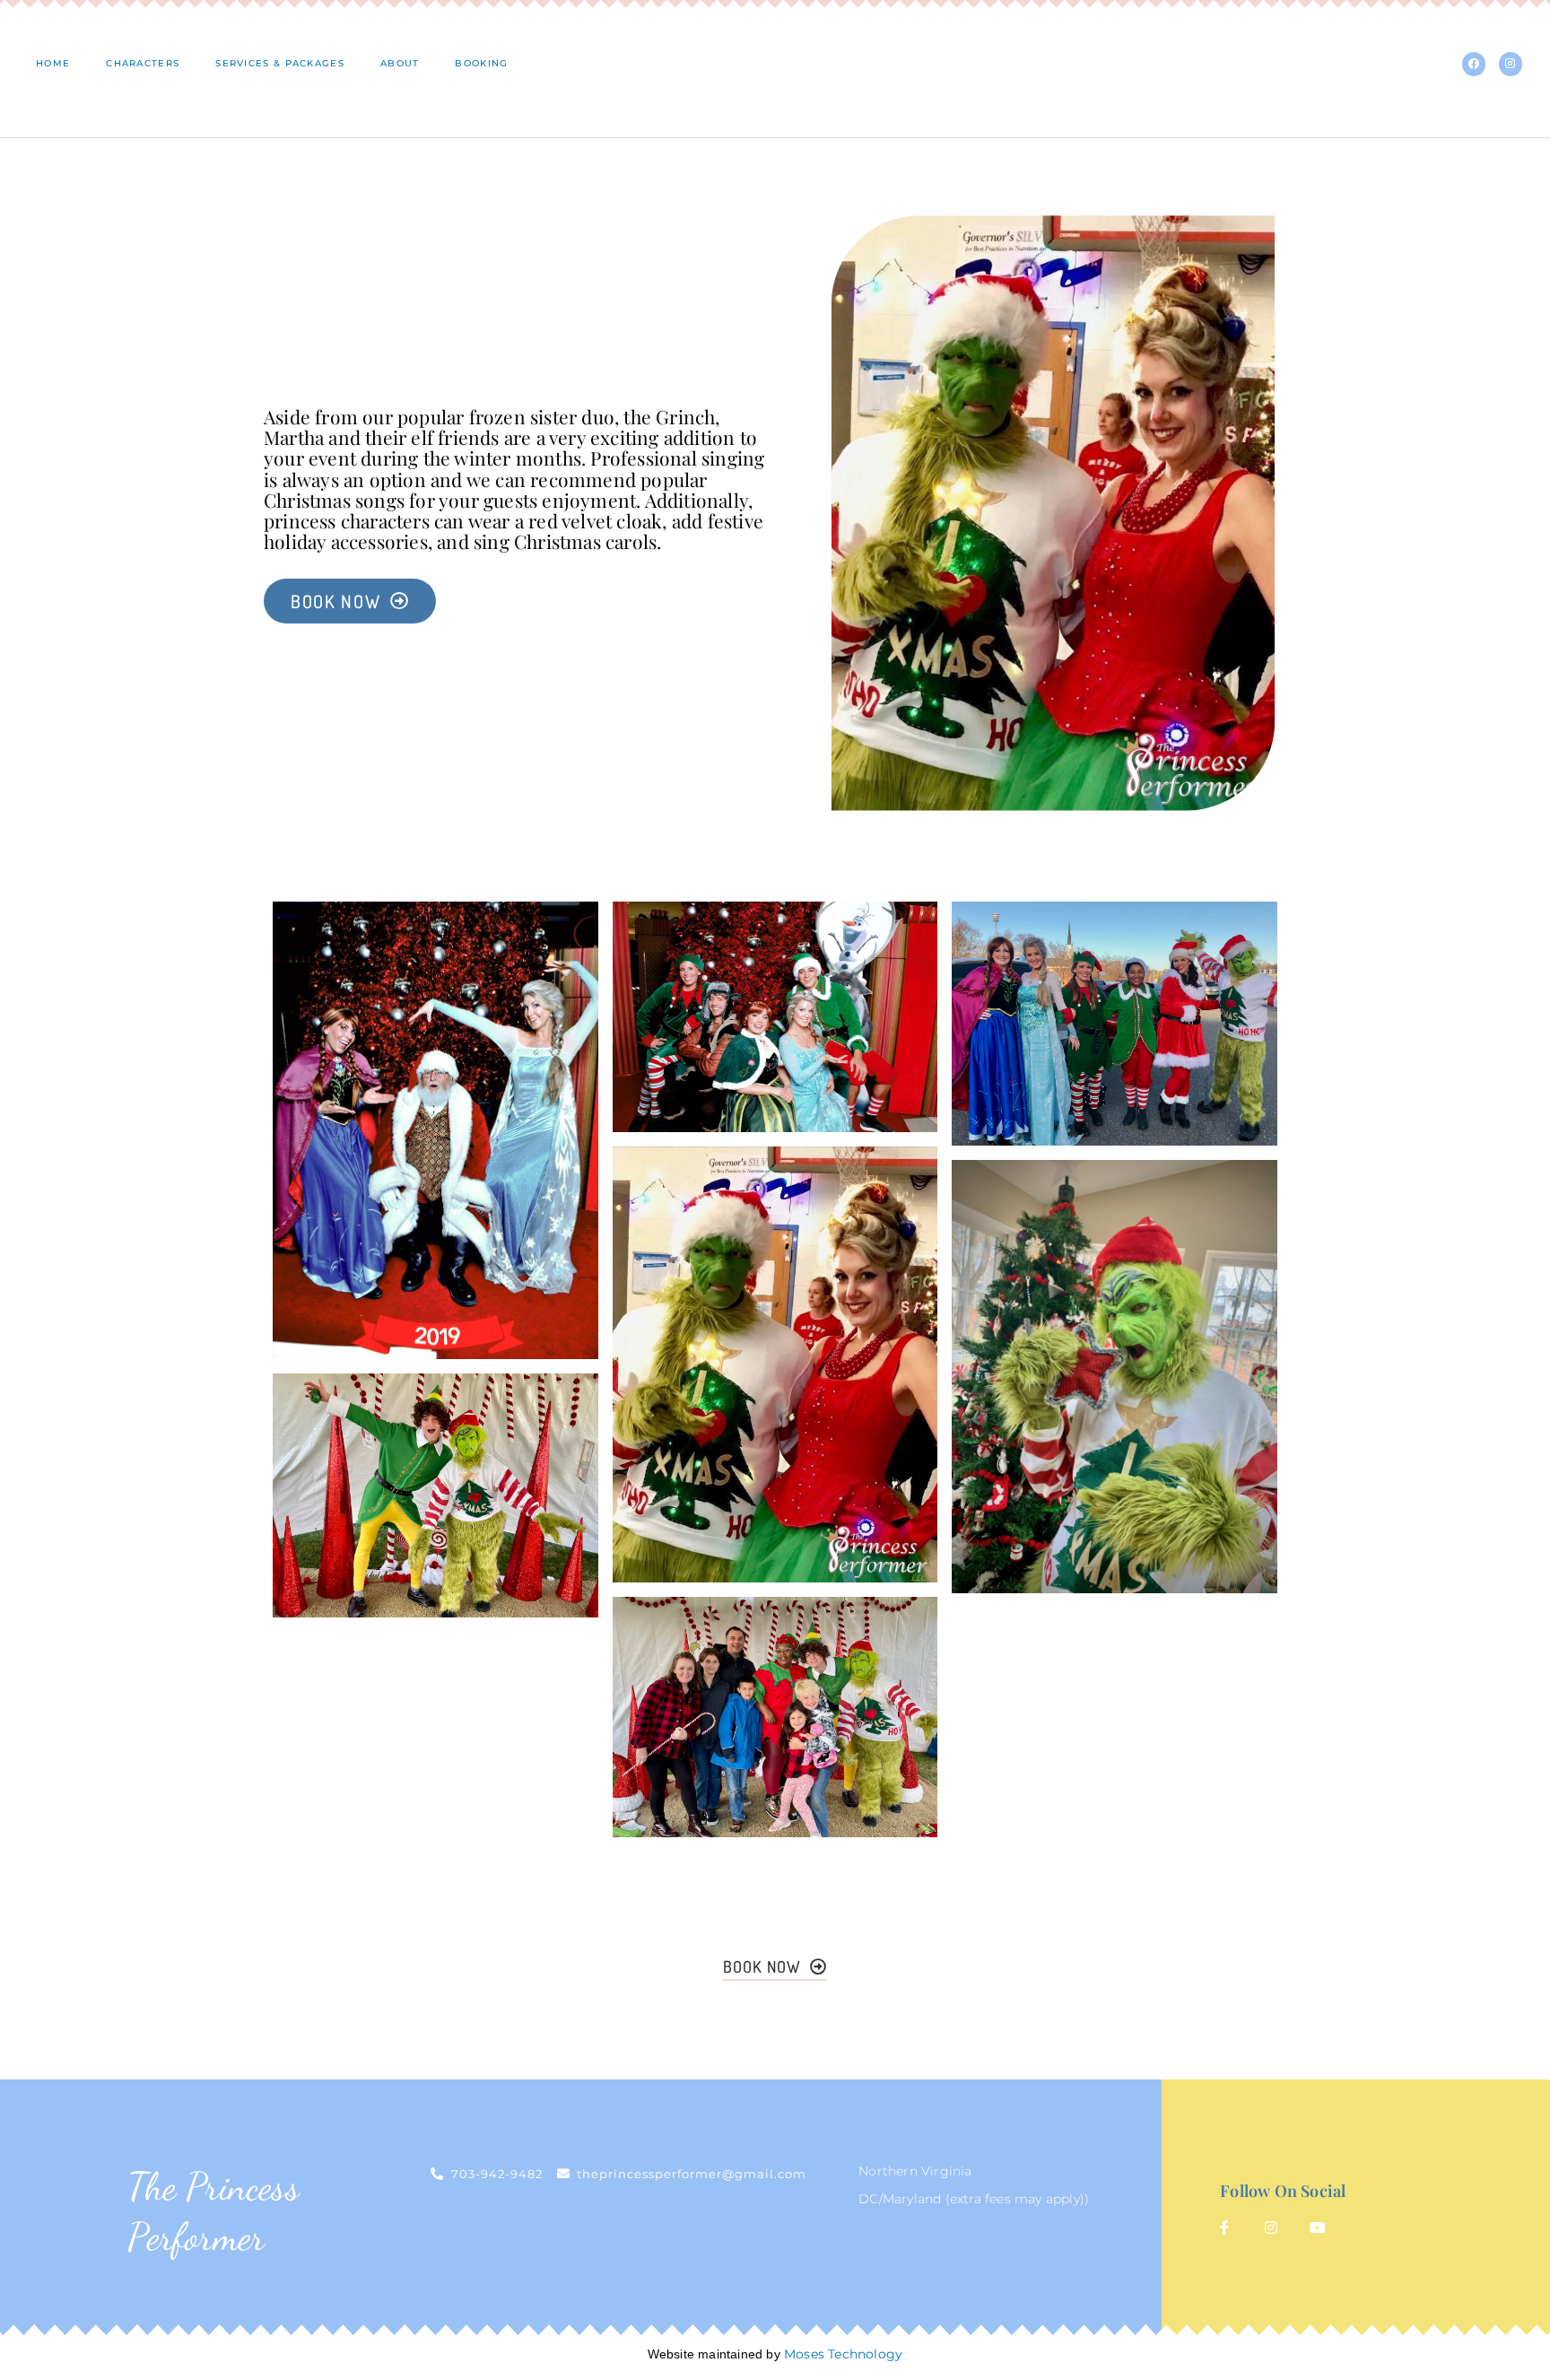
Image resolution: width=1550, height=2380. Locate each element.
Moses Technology (843, 2354)
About (400, 63)
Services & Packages (280, 63)
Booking (481, 63)
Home (53, 63)
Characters (143, 63)
